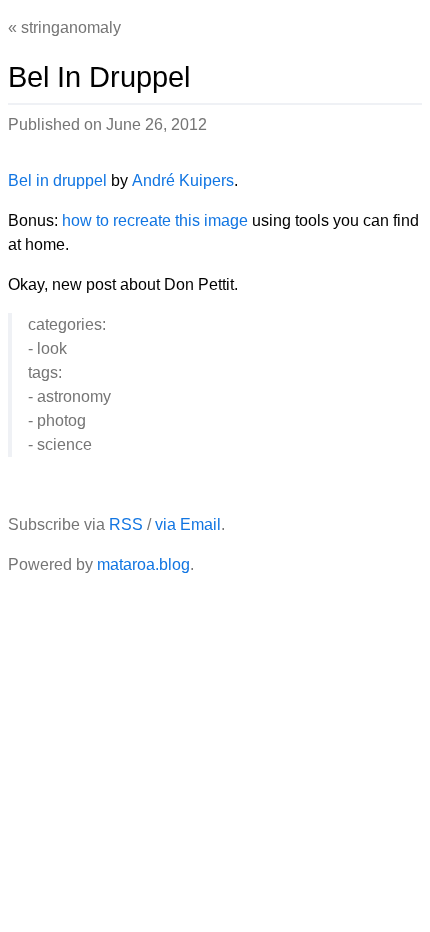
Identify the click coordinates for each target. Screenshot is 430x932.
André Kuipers (183, 180)
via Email (188, 524)
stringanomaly (71, 27)
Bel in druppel (57, 180)
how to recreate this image (155, 220)
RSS (126, 524)
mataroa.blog (143, 564)
